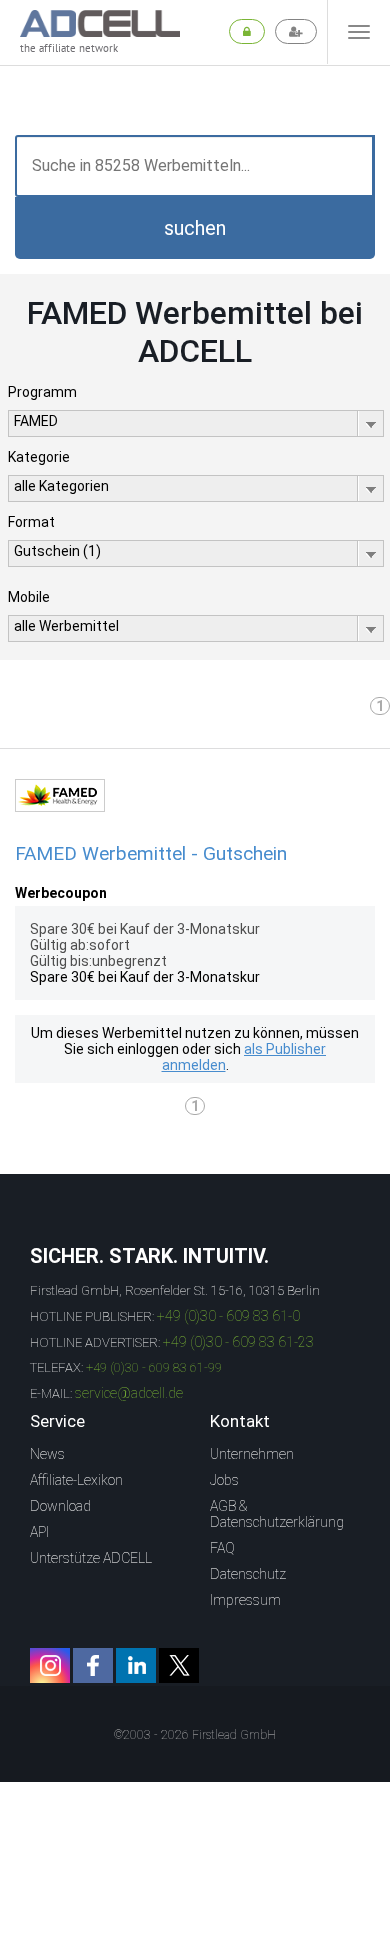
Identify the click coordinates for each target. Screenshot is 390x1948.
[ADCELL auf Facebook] (93, 1665)
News (47, 1454)
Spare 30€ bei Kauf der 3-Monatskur (145, 977)
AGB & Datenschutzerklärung (277, 1514)
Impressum (245, 1600)
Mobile (29, 597)
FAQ (222, 1548)
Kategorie (39, 457)
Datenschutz (248, 1574)
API (39, 1532)
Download (60, 1506)
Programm (42, 392)
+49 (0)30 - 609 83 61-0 (228, 1316)
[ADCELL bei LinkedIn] (136, 1665)
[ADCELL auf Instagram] (50, 1665)
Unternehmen (252, 1454)
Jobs (224, 1480)
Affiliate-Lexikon (76, 1480)
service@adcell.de (129, 1393)
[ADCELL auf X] (179, 1665)
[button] (195, 228)
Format (31, 522)
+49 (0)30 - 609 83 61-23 (238, 1342)
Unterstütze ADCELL (91, 1558)
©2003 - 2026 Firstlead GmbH (195, 1735)
